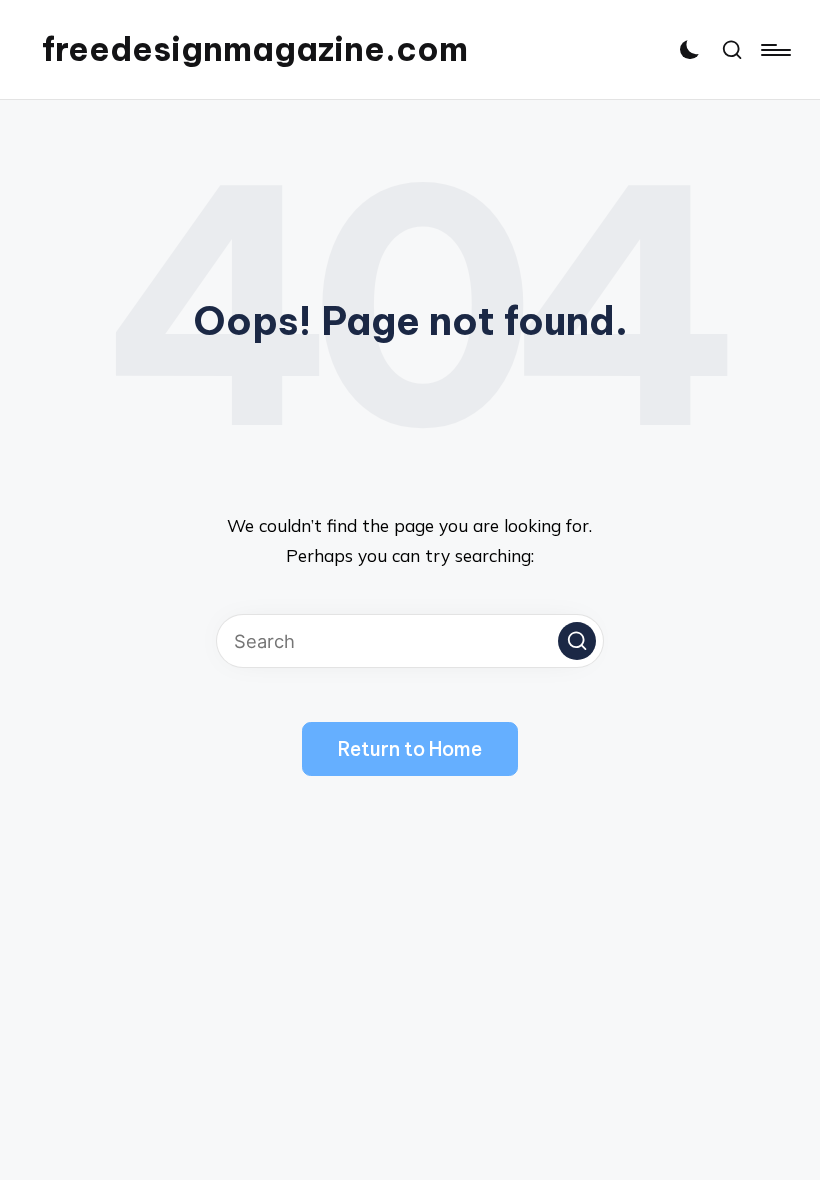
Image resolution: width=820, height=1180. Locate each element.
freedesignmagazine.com (255, 49)
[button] (577, 641)
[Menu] (774, 49)
